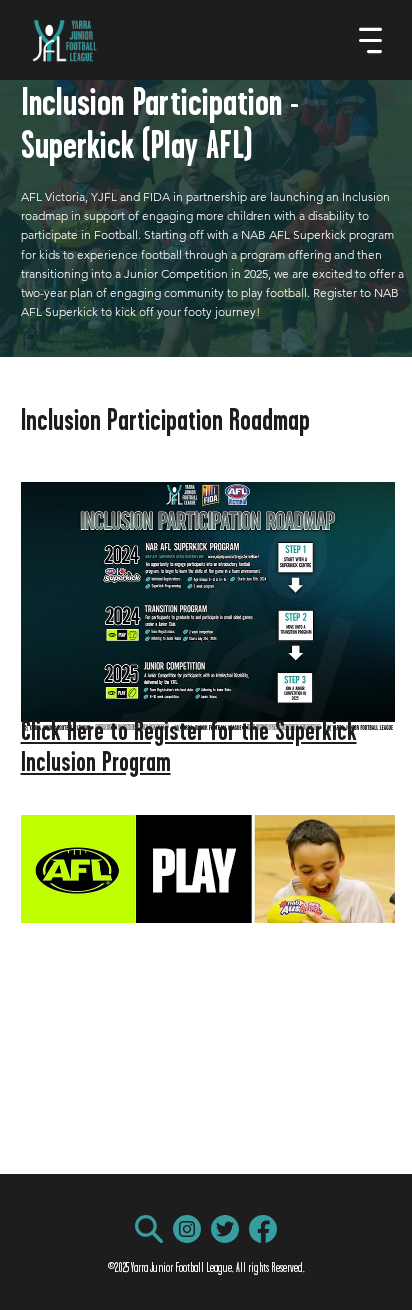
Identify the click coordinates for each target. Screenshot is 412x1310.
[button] (149, 1229)
